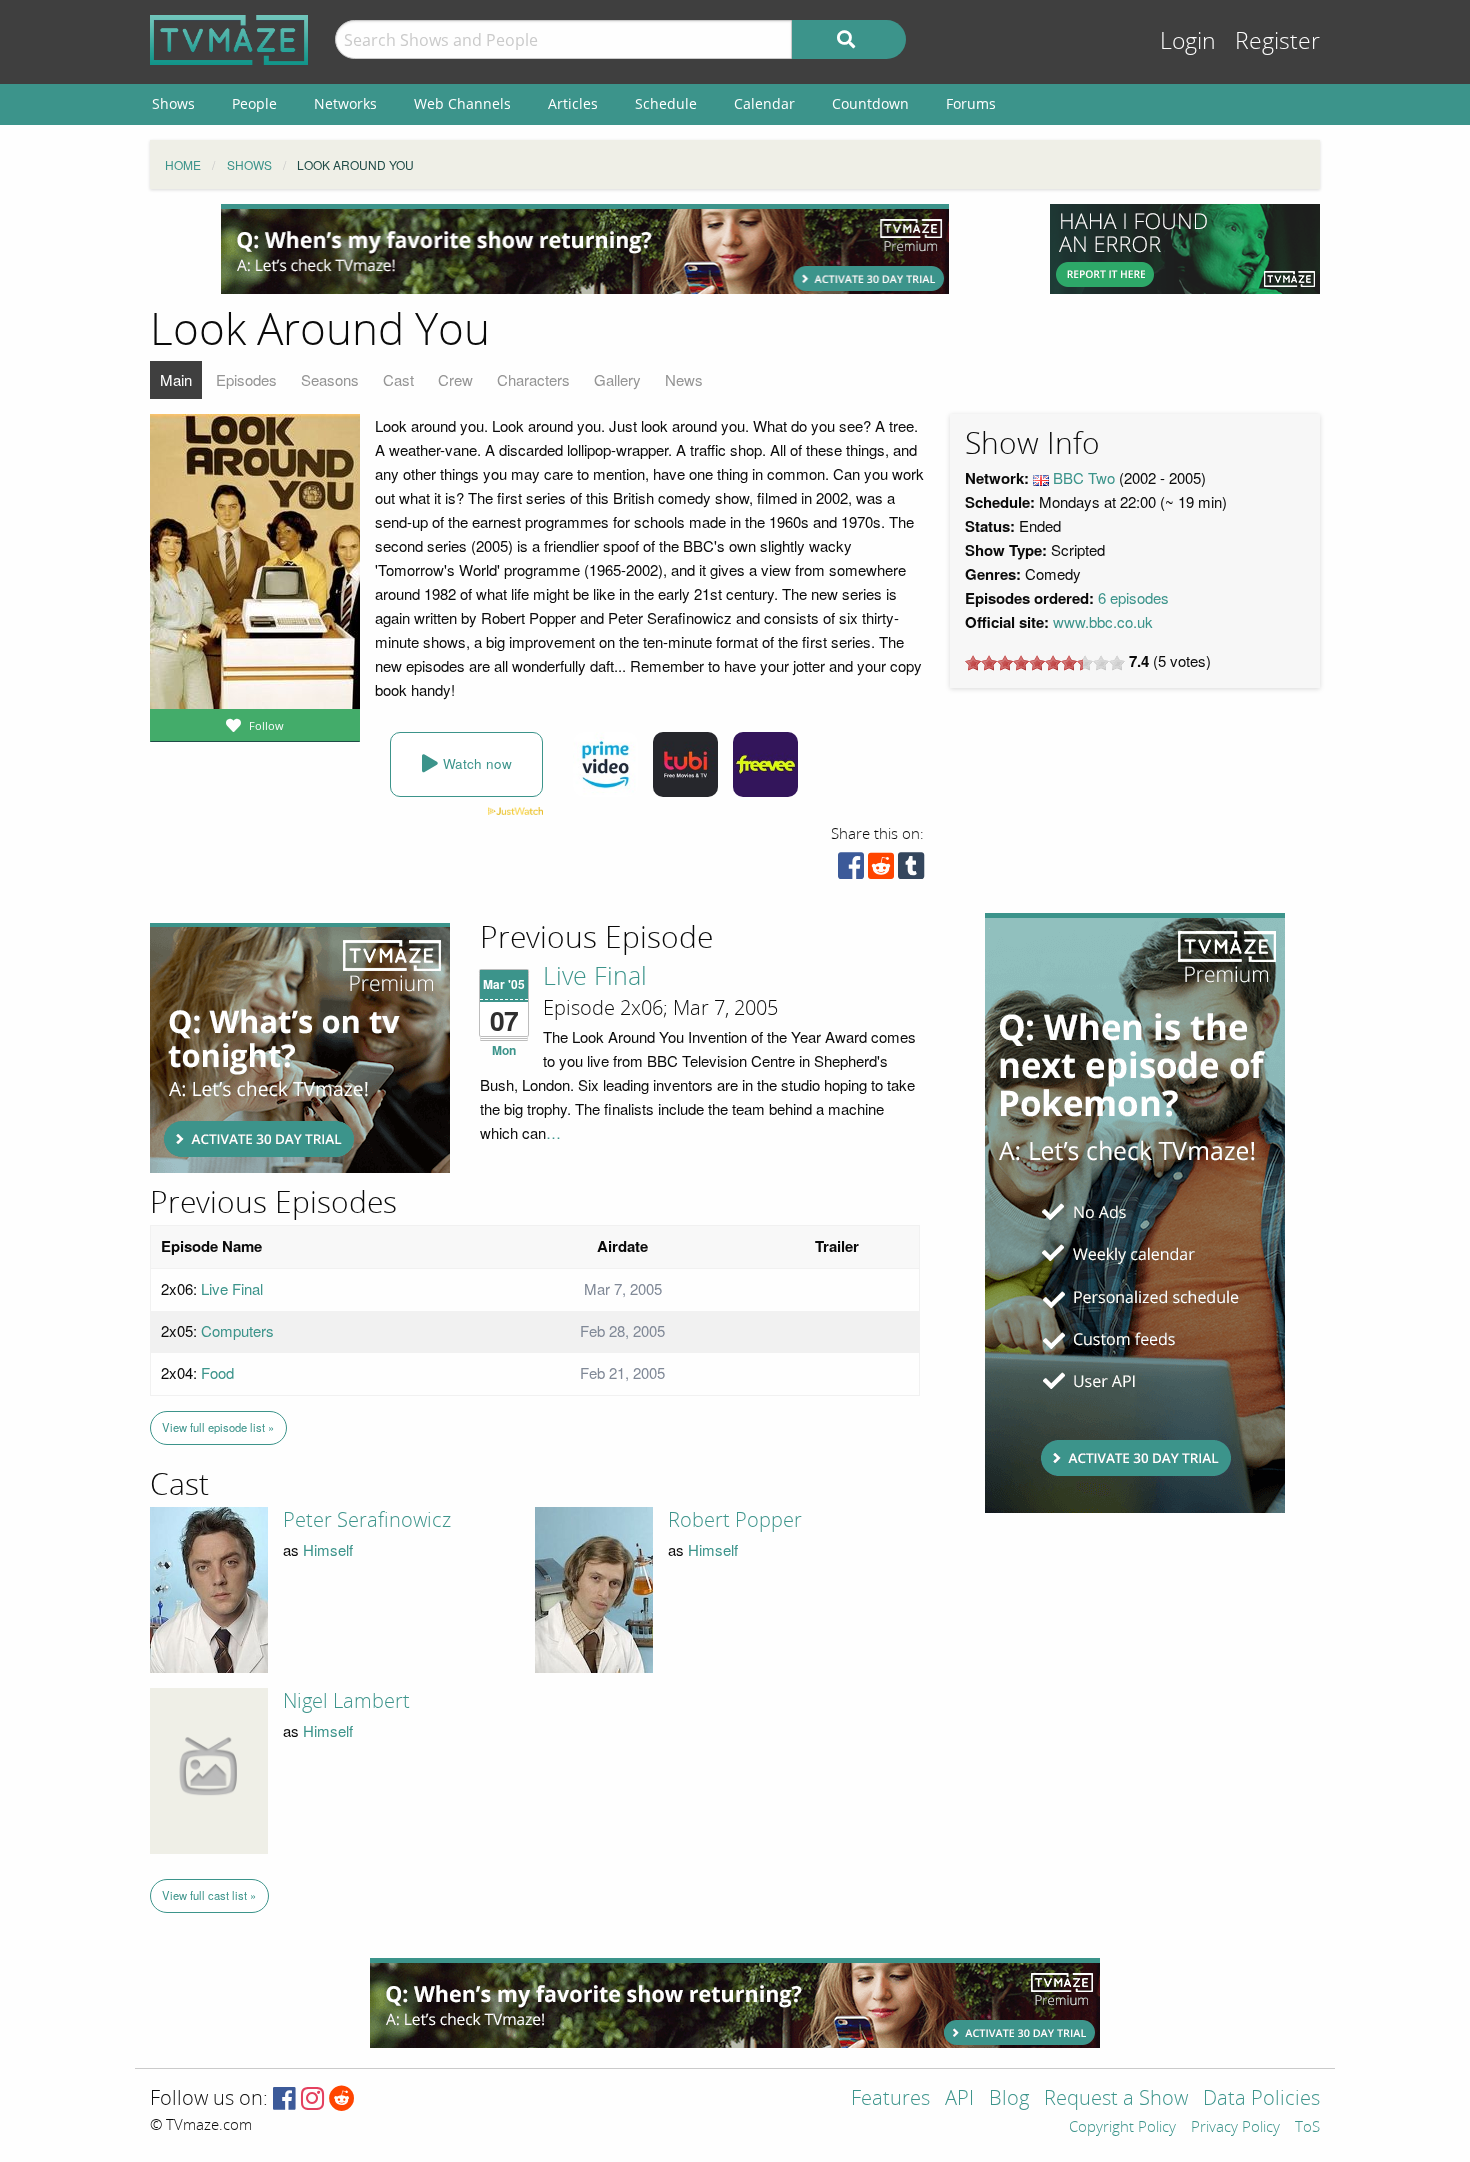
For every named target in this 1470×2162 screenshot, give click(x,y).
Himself (328, 1549)
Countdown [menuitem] (870, 103)
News (684, 379)
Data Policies (1261, 2099)
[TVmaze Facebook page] (284, 2099)
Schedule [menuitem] (666, 103)
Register (1277, 41)
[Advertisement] (585, 249)
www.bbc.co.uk (1103, 621)
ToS (1307, 2128)
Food (217, 1372)
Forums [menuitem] (971, 103)
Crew (455, 379)
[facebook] (851, 870)
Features (890, 2099)
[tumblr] (911, 870)
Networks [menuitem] (345, 103)
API (959, 2099)
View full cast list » (209, 1895)
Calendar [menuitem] (764, 103)
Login (1188, 41)
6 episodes (1133, 597)
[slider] (1045, 663)
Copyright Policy (1122, 2128)
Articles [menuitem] (573, 103)
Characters (533, 379)
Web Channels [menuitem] (462, 103)
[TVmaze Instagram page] (312, 2099)
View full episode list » (218, 1427)
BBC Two (1084, 477)
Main (176, 379)
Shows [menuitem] (173, 103)
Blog (1009, 2099)
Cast (398, 379)
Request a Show (1116, 2099)
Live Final (595, 977)
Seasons (330, 379)
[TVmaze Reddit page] (342, 2099)
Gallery (617, 379)
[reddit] (881, 870)
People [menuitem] (254, 103)
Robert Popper (735, 1520)
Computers (237, 1330)
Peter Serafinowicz (367, 1520)
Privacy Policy (1235, 2128)
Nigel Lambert (346, 1701)
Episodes (246, 379)
